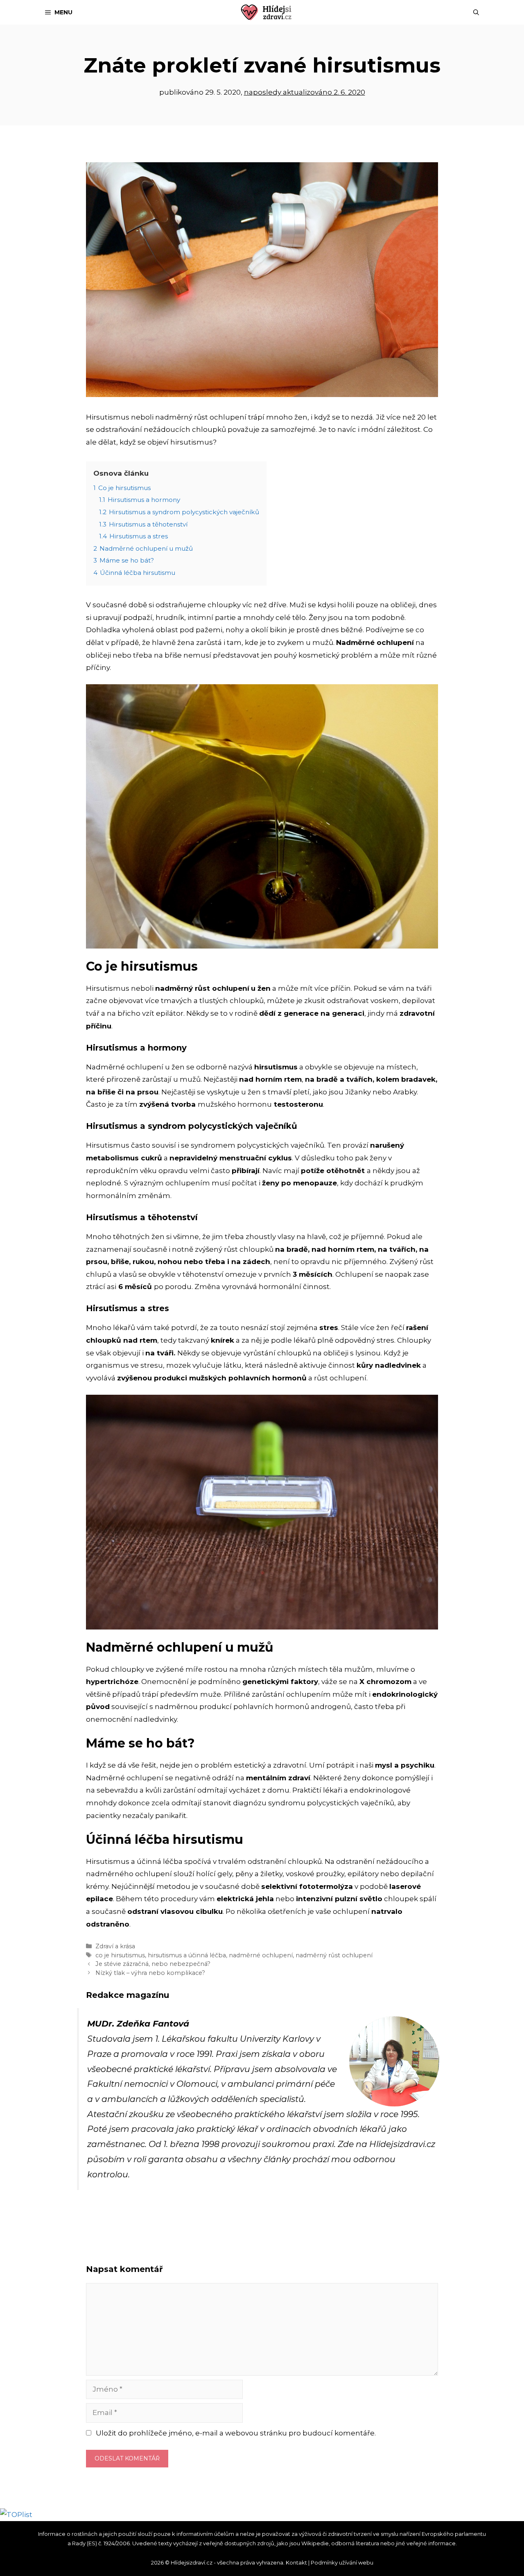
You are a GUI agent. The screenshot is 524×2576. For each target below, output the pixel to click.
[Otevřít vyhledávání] (476, 12)
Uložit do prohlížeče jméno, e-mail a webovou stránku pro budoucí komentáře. (236, 2433)
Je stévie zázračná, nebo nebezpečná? (153, 1964)
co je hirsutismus (120, 1955)
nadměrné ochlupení (261, 1955)
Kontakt (296, 2562)
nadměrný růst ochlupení (334, 1955)
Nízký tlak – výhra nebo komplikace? (150, 1973)
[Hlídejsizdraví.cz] (266, 12)
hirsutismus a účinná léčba (187, 1955)
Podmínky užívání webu (342, 2562)
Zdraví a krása (115, 1946)
